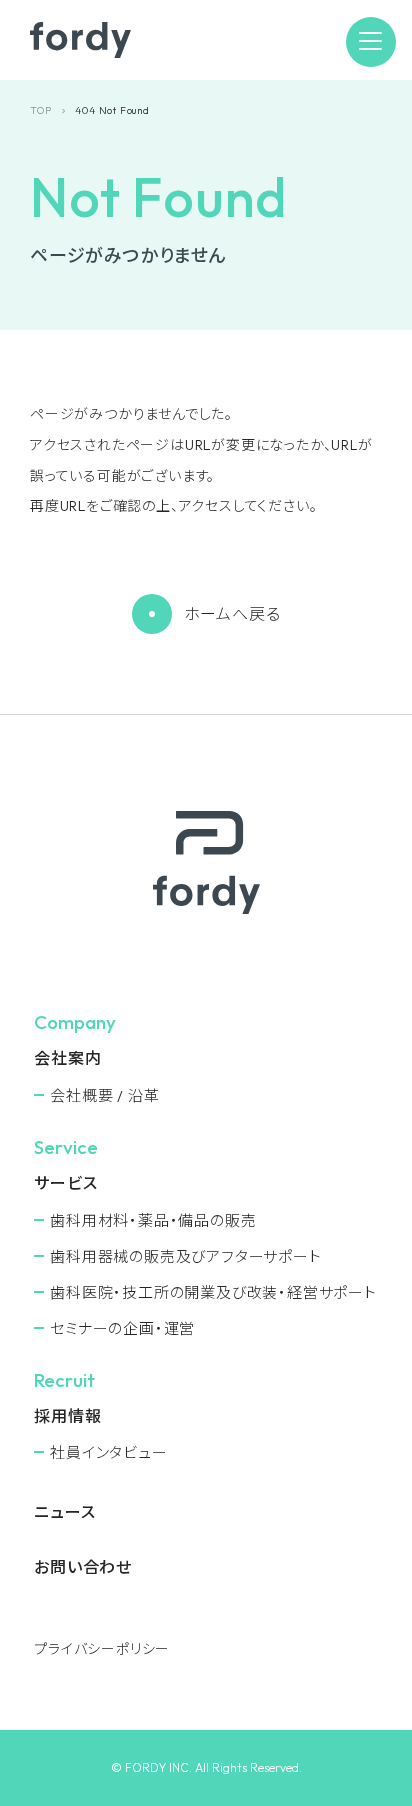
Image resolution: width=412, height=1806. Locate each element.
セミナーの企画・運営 (122, 1328)
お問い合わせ (83, 1567)
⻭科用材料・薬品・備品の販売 (153, 1220)
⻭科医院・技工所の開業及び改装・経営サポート (213, 1292)
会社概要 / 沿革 (104, 1095)
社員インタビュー (108, 1452)
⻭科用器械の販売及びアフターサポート (185, 1256)
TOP (40, 110)
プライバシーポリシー (102, 1649)
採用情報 (67, 1416)
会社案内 (67, 1058)
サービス (65, 1183)
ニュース (64, 1512)
